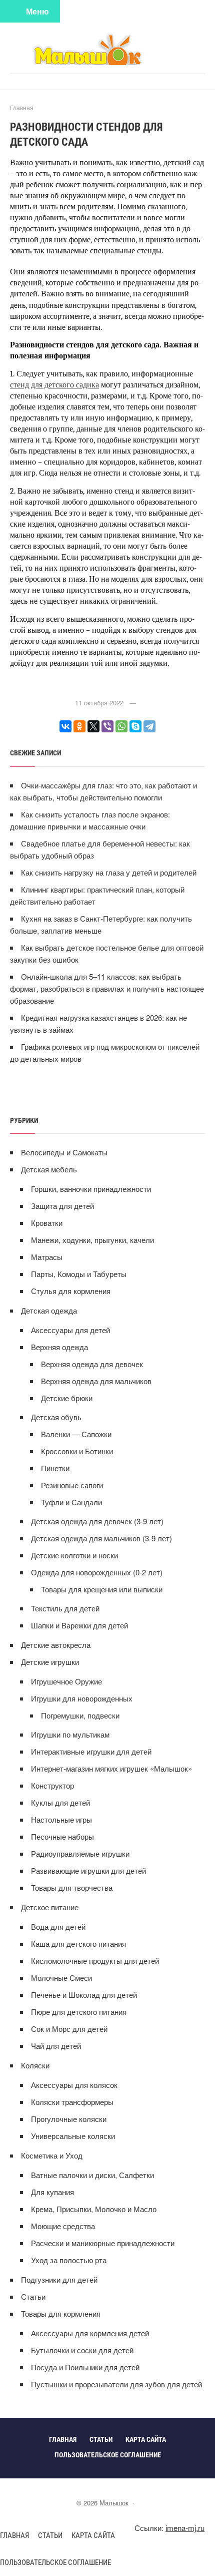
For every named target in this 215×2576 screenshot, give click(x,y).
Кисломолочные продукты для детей (95, 1961)
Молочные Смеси (61, 1978)
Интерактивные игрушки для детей (91, 1751)
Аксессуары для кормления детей (90, 2333)
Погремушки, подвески (80, 1715)
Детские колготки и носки (74, 1555)
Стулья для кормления (71, 1291)
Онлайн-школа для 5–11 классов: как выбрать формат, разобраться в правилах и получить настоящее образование (107, 988)
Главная (14, 2535)
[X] (93, 726)
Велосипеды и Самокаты (64, 1152)
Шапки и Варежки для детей (79, 1625)
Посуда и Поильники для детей (85, 2367)
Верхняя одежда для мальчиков (96, 1381)
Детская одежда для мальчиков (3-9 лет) (101, 1538)
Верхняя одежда (59, 1347)
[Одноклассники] (79, 726)
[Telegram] (149, 726)
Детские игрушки (50, 1662)
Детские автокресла (56, 1645)
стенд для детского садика (54, 385)
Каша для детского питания (78, 1944)
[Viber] (107, 726)
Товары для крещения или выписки (102, 1589)
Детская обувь (56, 1417)
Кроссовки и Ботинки (77, 1451)
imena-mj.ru (185, 2528)
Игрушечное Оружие (66, 1681)
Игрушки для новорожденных (82, 1698)
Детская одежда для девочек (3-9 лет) (97, 1521)
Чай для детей (56, 2046)
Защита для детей (62, 1206)
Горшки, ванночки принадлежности (91, 1189)
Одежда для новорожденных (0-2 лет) (97, 1572)
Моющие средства (63, 2226)
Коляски (35, 2065)
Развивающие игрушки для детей (88, 1870)
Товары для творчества (72, 1887)
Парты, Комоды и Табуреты (79, 1274)
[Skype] (135, 726)
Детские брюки (67, 1398)
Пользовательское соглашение (55, 2562)
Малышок (107, 49)
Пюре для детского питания (79, 2012)
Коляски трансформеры (72, 2102)
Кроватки (47, 1223)
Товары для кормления (61, 2313)
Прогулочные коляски (69, 2119)
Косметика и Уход (52, 2155)
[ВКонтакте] (65, 726)
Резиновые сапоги (72, 1485)
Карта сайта (93, 2535)
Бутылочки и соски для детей (82, 2350)
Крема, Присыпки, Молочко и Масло (94, 2209)
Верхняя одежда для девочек (92, 1364)
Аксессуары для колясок (74, 2085)
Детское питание (50, 1907)
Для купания (52, 2192)
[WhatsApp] (121, 726)
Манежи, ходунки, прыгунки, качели (92, 1240)
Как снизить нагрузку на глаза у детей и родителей (109, 872)
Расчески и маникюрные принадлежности (103, 2243)
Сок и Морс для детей (69, 2029)
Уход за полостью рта (69, 2260)
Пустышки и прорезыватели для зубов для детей (116, 2384)
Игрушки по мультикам (70, 1734)
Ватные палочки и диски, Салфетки (92, 2175)
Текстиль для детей (65, 1608)
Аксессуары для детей (70, 1330)
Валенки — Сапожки (76, 1434)
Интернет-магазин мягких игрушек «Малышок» (111, 1768)
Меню (37, 11)
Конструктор (52, 1785)
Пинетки (55, 1468)
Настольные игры (61, 1819)
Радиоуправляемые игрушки (80, 1853)
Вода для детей (58, 1926)
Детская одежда (49, 1310)
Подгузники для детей (59, 2279)
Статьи (33, 2296)
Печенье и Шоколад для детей (84, 1995)
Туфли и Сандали (71, 1502)
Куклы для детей (60, 1802)
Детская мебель (49, 1169)
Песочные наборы (62, 1836)
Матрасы (47, 1257)
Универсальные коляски (73, 2136)
